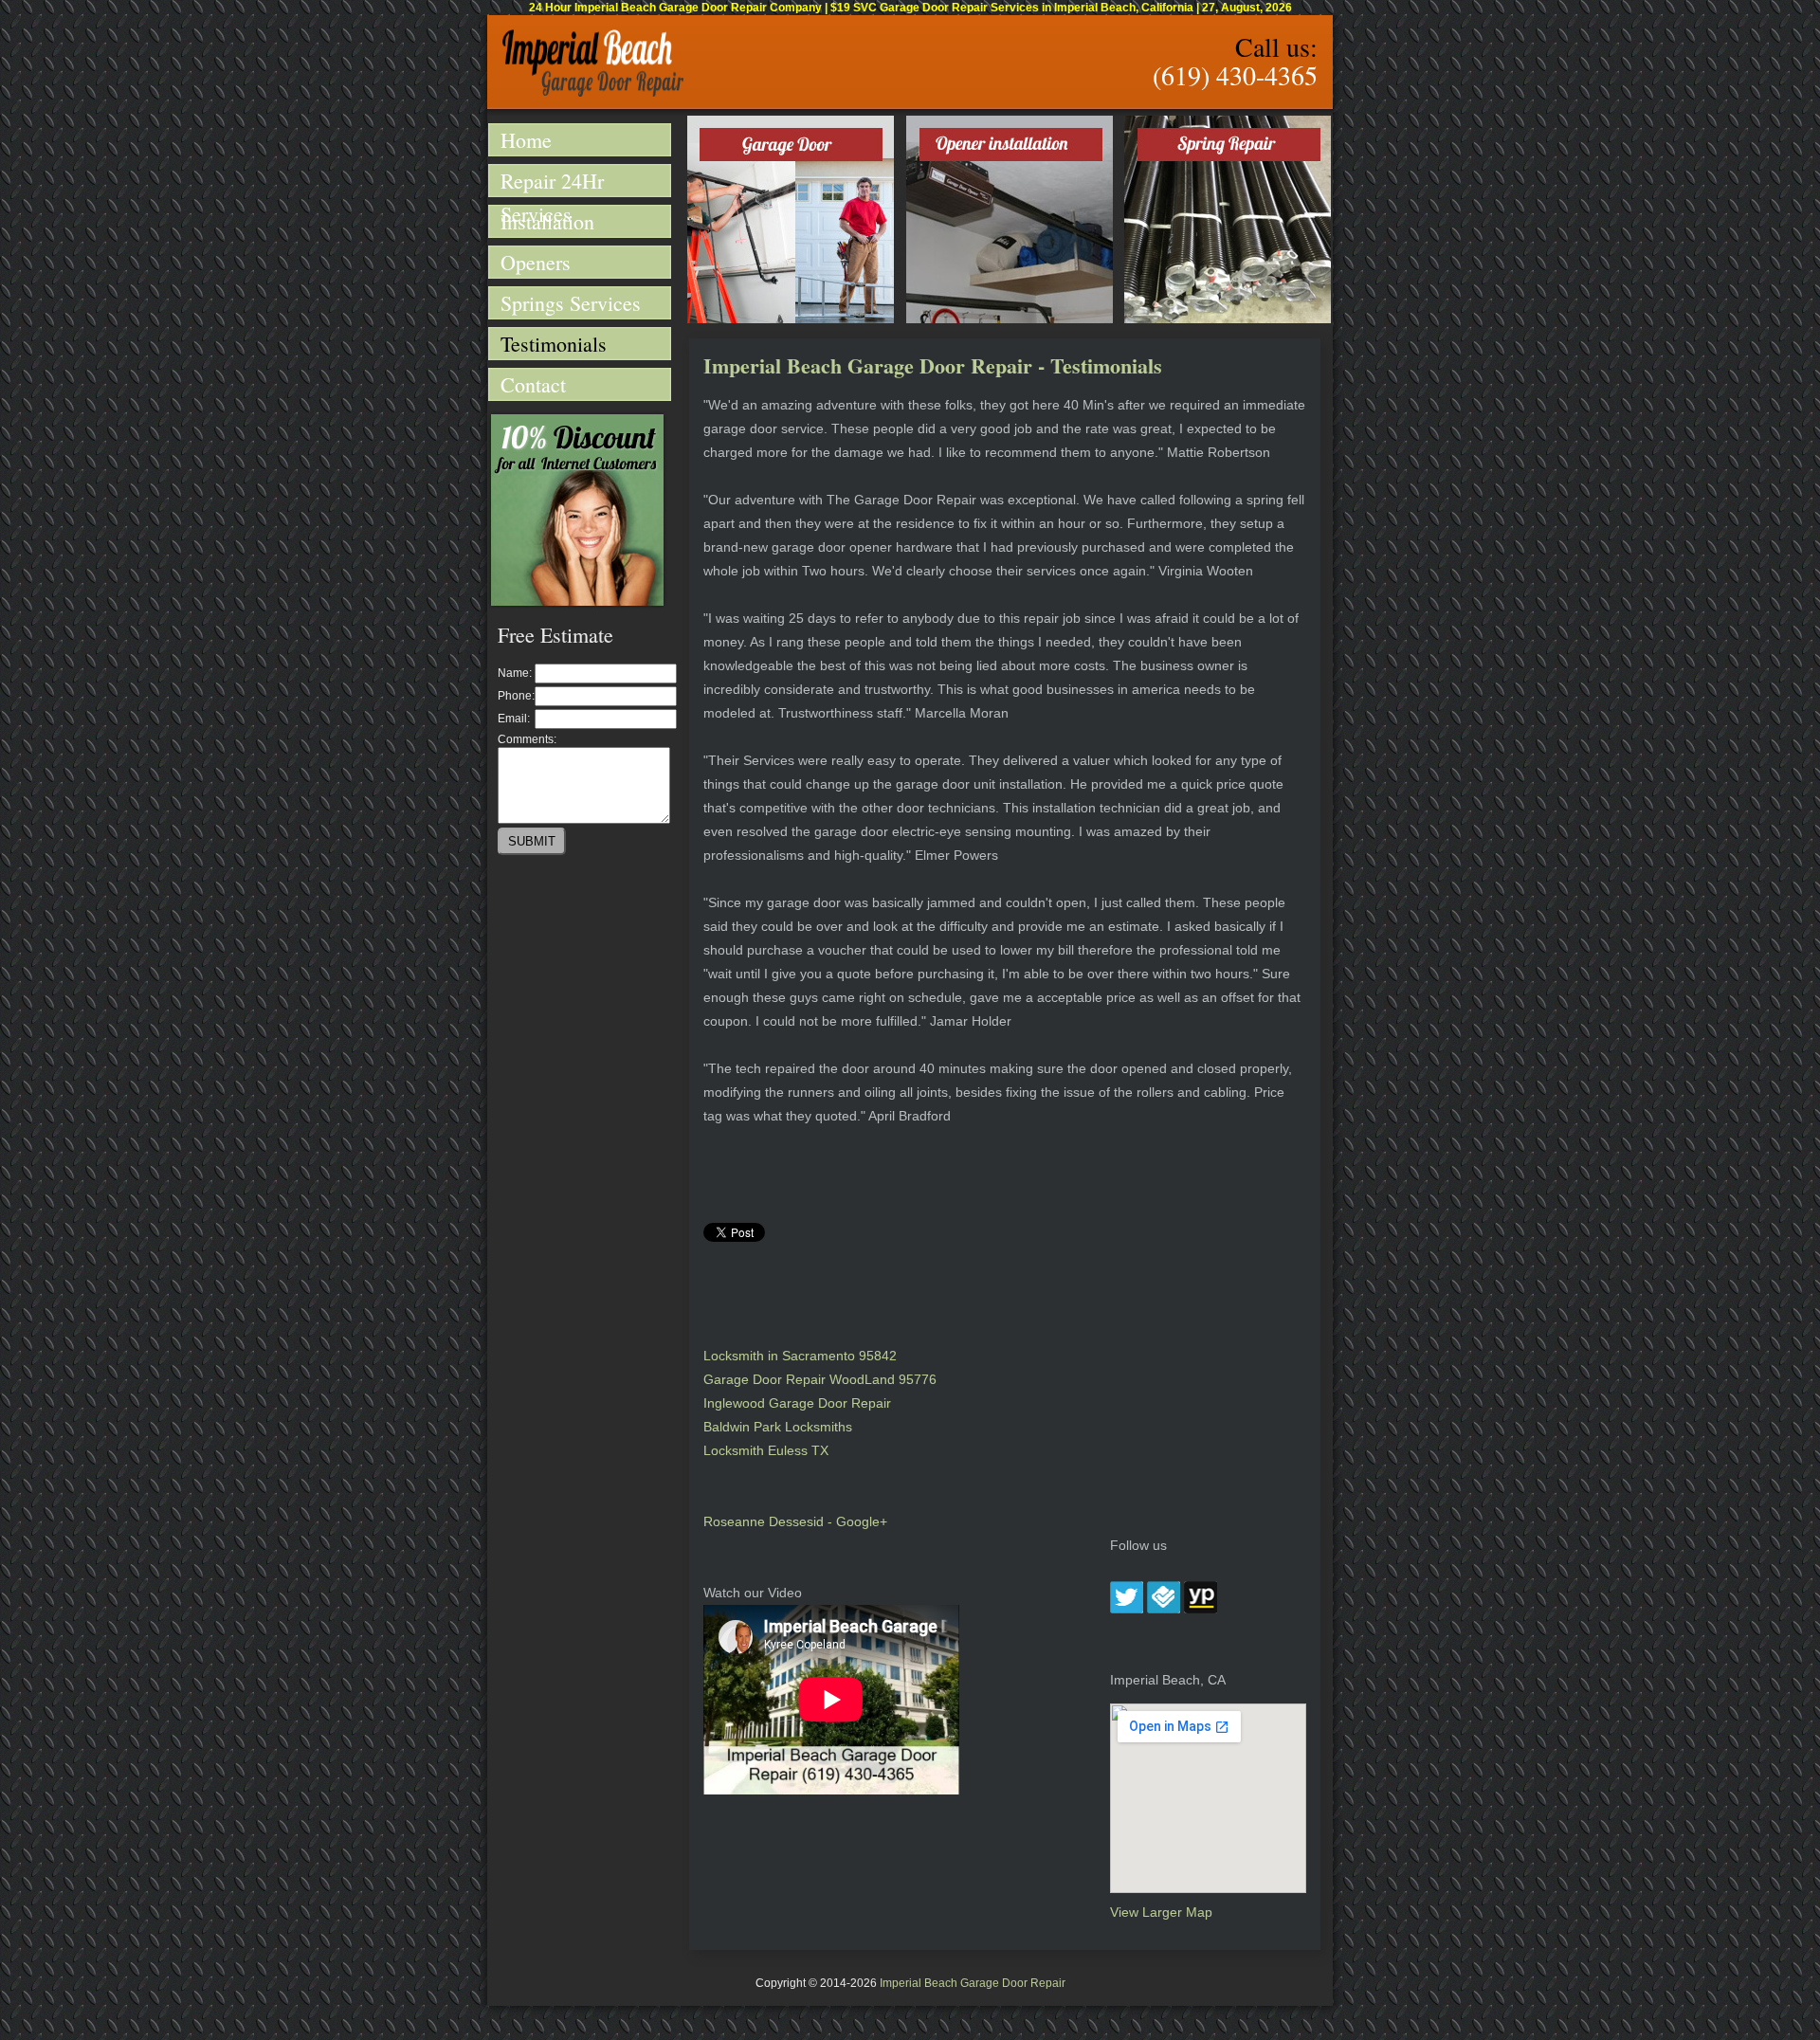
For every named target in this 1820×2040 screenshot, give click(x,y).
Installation (547, 221)
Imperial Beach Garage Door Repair (973, 1983)
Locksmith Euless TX (766, 1450)
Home (526, 140)
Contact (533, 384)
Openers (536, 262)
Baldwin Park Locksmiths (778, 1427)
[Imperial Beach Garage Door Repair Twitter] (1127, 1609)
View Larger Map (1161, 1912)
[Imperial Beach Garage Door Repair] (593, 93)
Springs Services (571, 303)
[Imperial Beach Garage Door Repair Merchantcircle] (1164, 1609)
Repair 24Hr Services (552, 182)
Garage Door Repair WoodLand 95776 (820, 1379)
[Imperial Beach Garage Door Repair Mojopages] (1201, 1609)
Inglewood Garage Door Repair (797, 1403)
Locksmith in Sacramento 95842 (800, 1356)
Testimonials (554, 344)
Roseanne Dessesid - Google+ (795, 1521)
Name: (515, 673)
